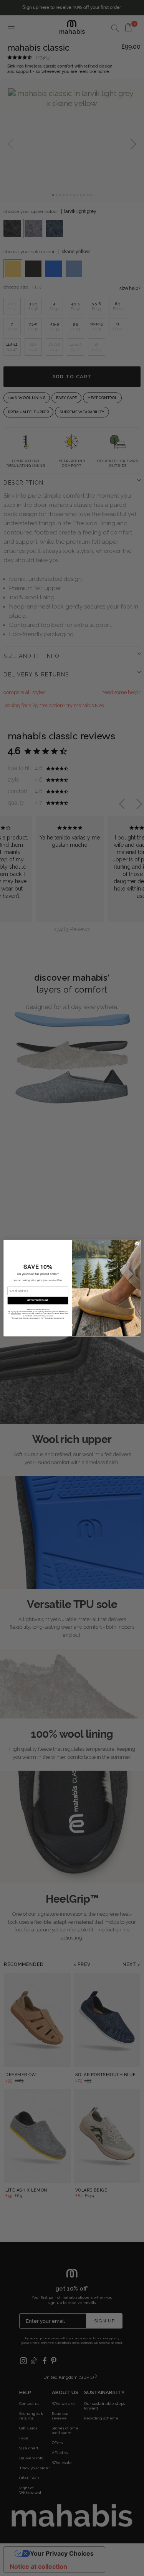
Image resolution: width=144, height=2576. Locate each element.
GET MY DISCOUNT (37, 1300)
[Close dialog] (137, 1244)
